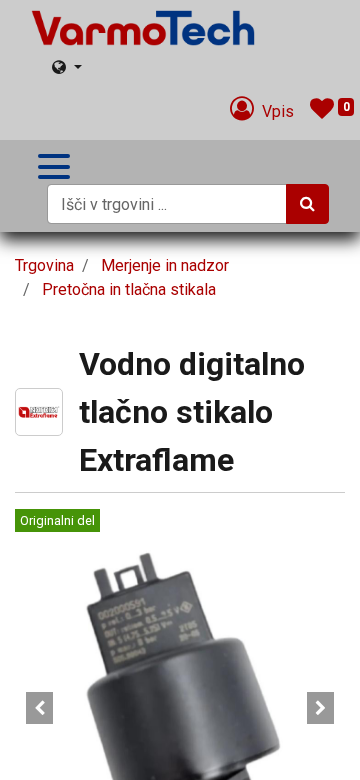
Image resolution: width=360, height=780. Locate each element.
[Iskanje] (307, 204)
